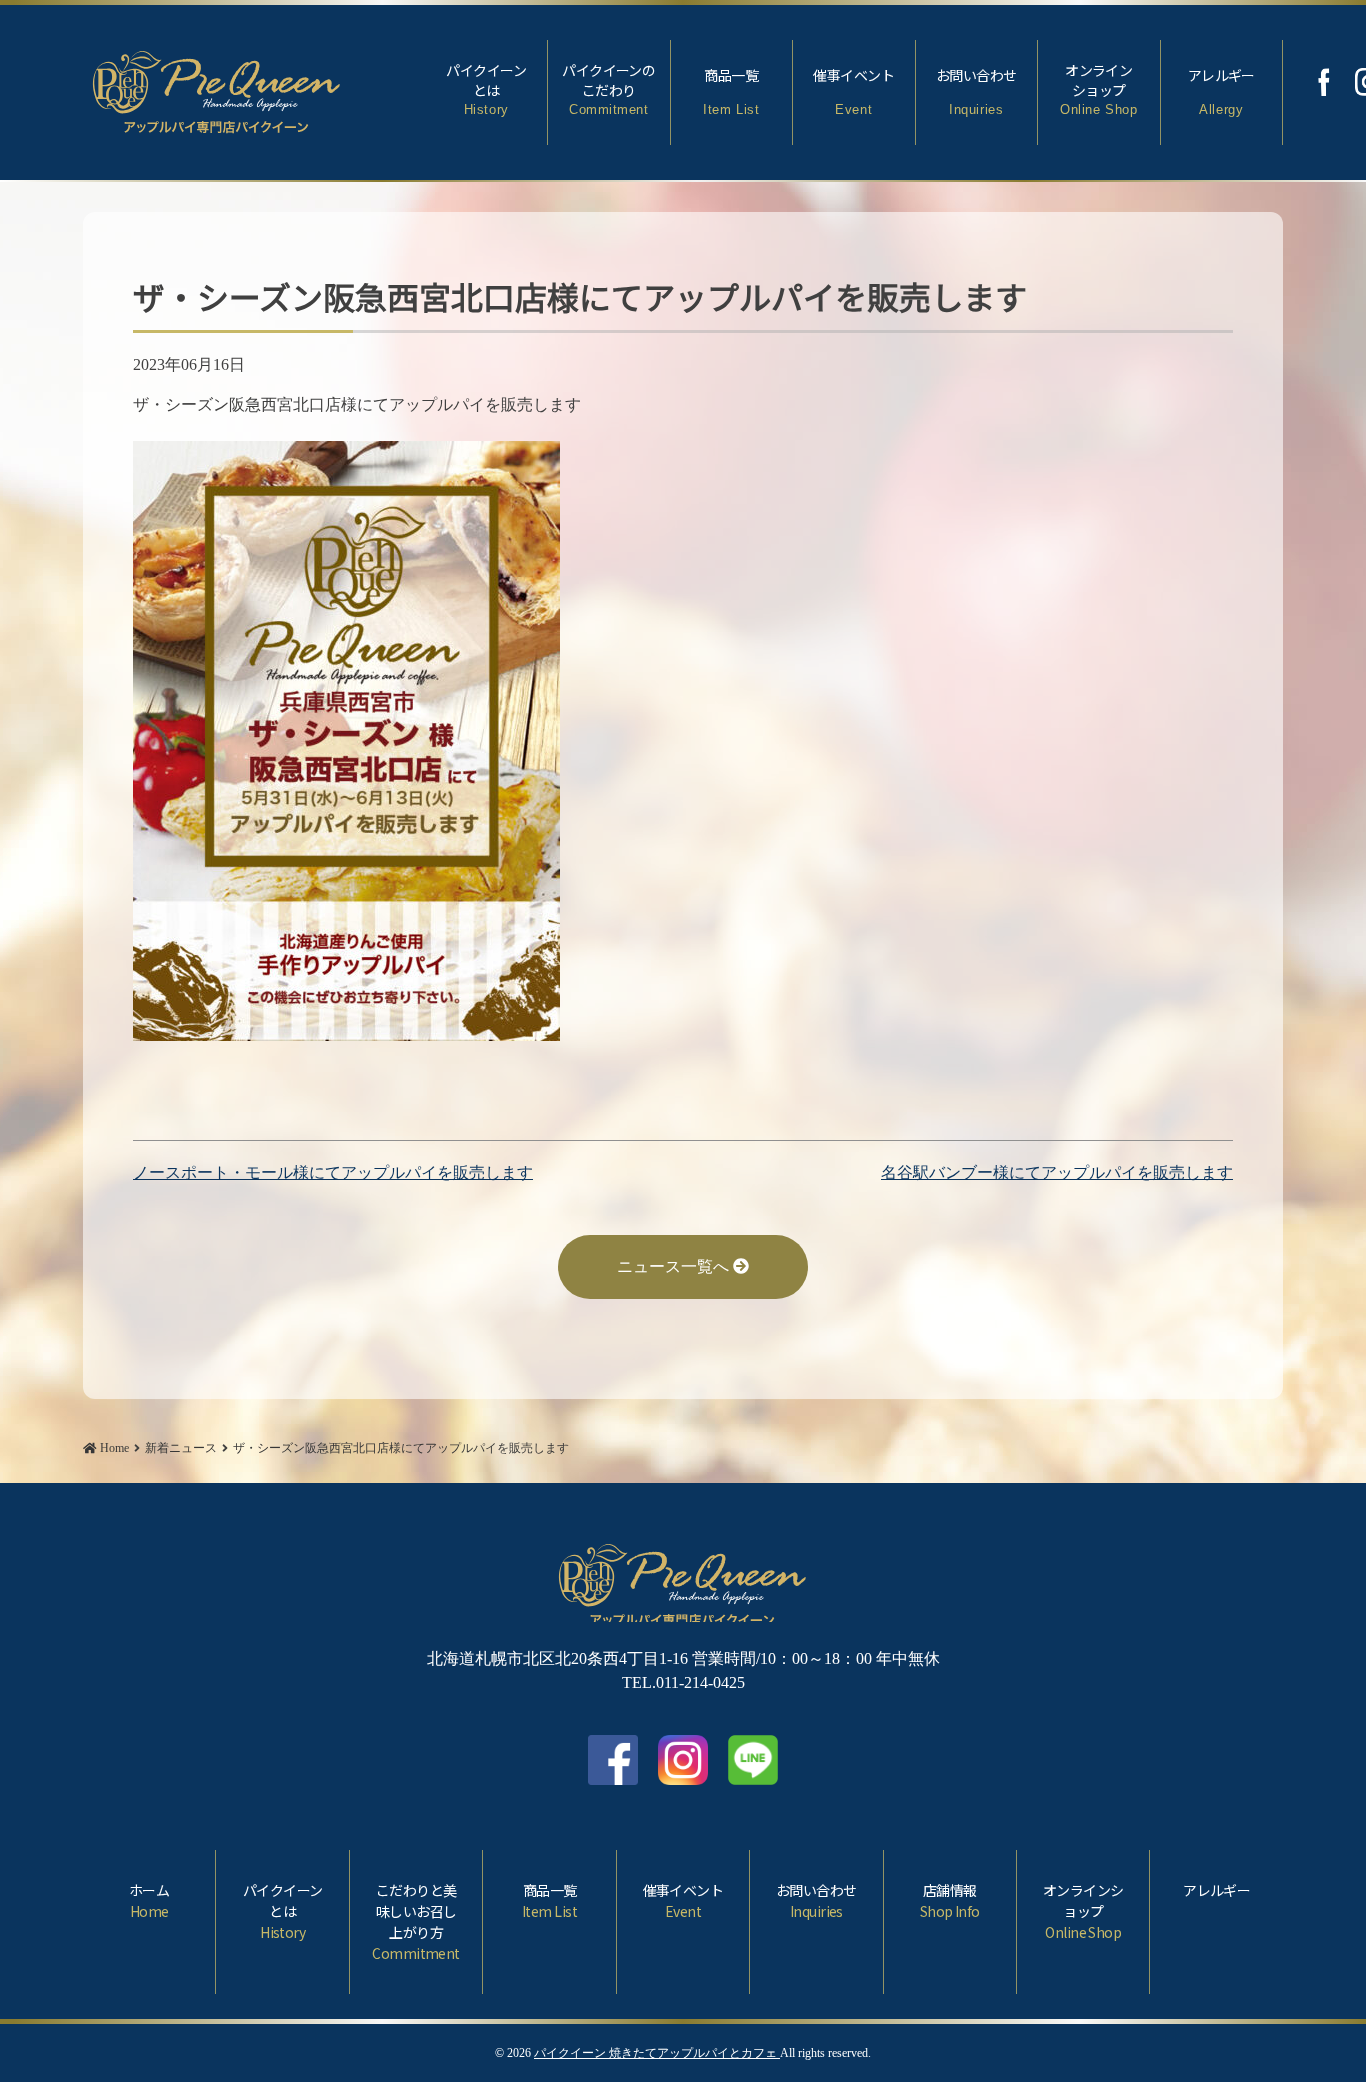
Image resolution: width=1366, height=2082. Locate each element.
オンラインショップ (1098, 88)
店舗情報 (950, 1900)
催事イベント (853, 91)
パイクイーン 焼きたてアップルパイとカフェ (657, 2053)
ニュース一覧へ (675, 1266)
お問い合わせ (976, 91)
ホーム (149, 1900)
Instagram (683, 1760)
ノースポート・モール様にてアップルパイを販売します (333, 1172)
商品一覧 (731, 91)
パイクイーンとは (486, 88)
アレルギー (1221, 91)
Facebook (1324, 82)
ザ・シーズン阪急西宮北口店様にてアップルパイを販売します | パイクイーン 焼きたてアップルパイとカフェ (217, 87)
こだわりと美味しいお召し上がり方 (415, 1921)
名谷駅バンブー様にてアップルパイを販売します (1057, 1172)
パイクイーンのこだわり (608, 88)
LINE (753, 1760)
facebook (613, 1760)
